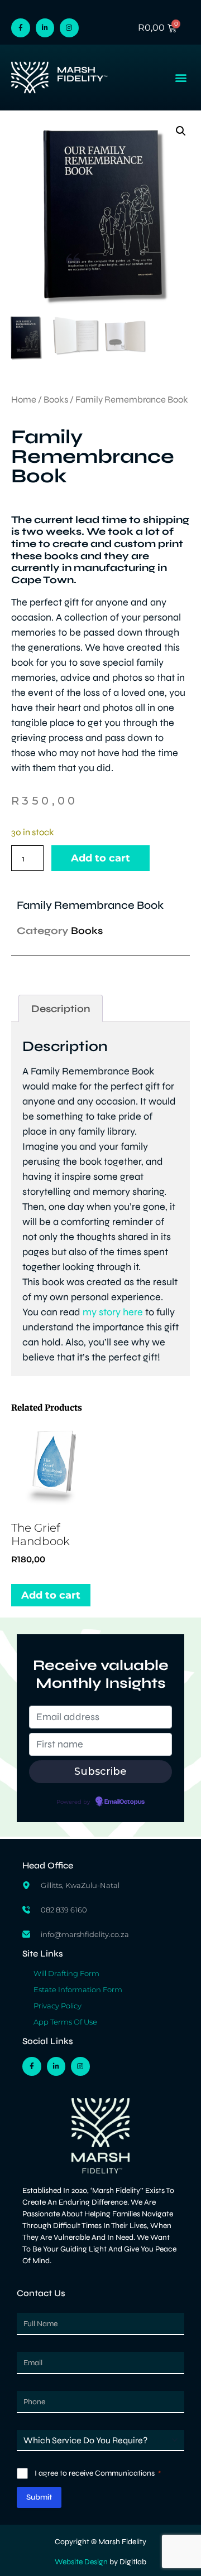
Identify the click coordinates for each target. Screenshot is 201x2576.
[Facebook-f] (21, 28)
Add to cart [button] (51, 1595)
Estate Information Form (78, 1989)
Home (24, 400)
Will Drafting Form (66, 1973)
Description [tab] (61, 1009)
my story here (113, 1312)
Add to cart (100, 858)
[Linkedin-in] (45, 28)
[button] (181, 78)
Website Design (81, 2562)
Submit (39, 2497)
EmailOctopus (125, 1802)
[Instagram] (69, 28)
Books (56, 400)
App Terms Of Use (65, 2022)
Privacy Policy (58, 2006)
